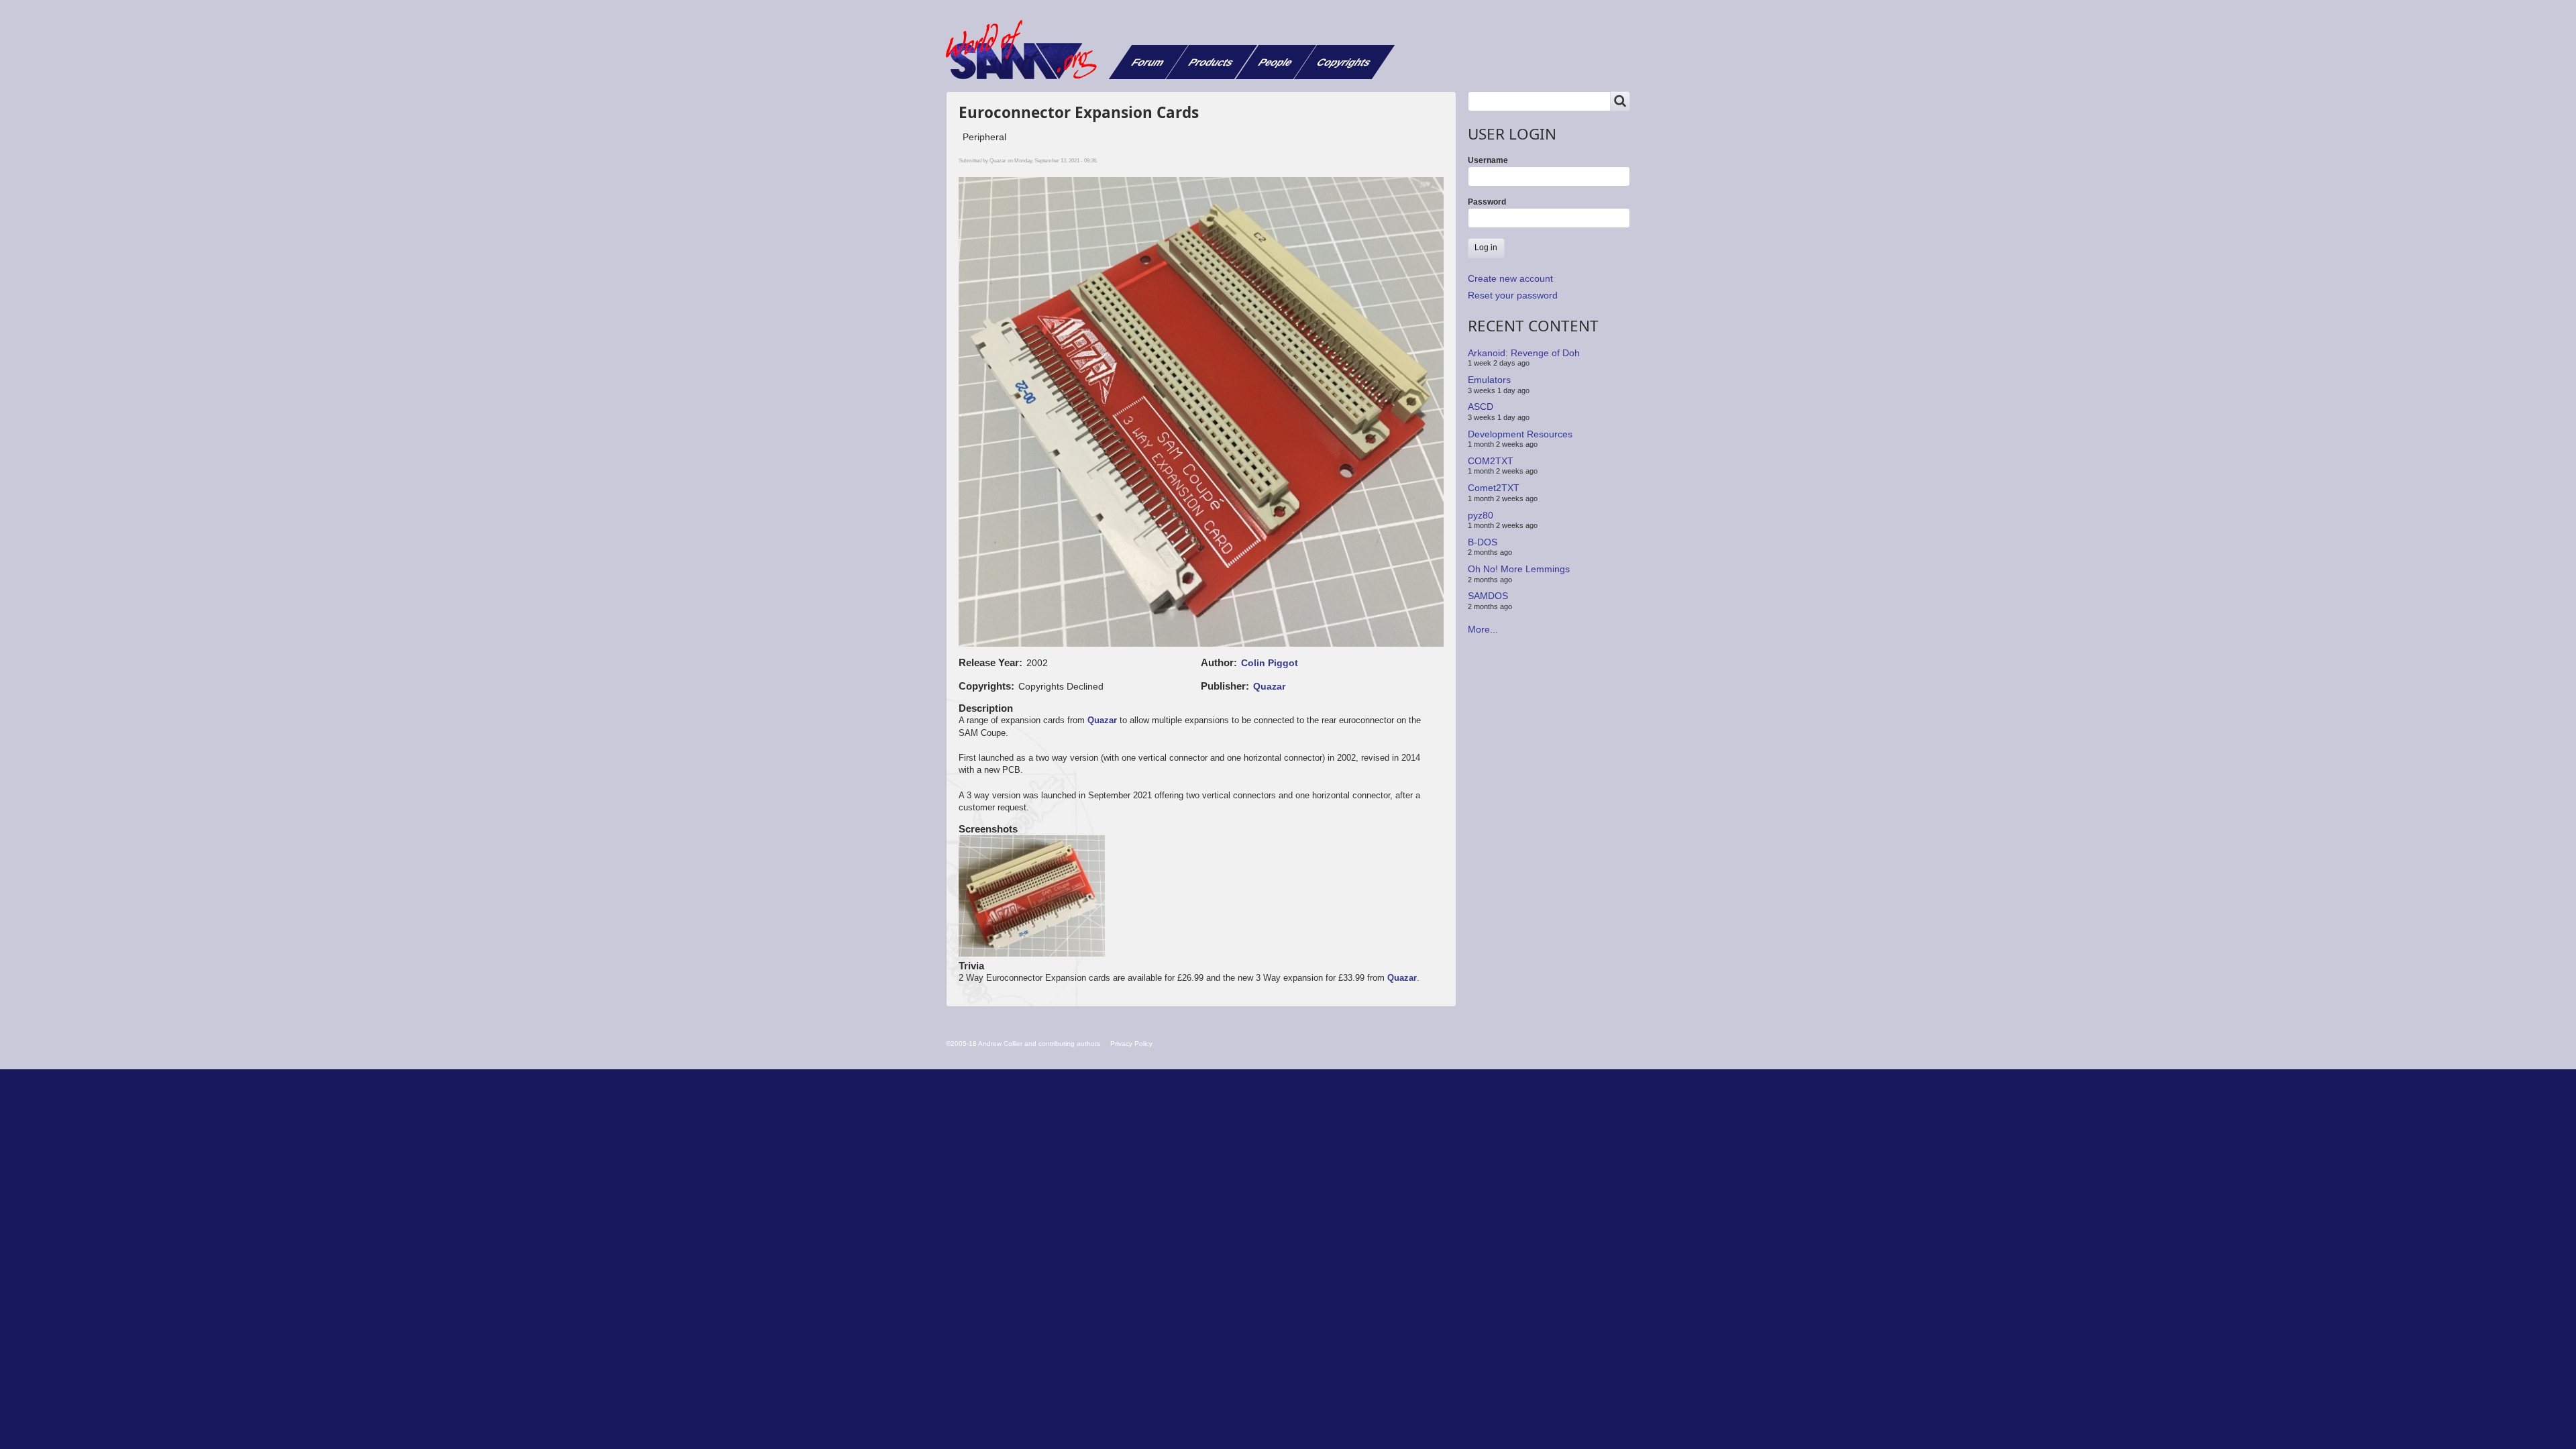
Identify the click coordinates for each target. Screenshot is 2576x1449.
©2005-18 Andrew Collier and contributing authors (1023, 1043)
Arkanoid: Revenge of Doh (1524, 353)
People (1276, 62)
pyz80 (1481, 515)
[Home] (1026, 50)
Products (1211, 62)
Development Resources (1520, 433)
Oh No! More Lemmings (1519, 569)
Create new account (1510, 278)
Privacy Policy (1131, 1043)
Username (1488, 160)
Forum (1148, 62)
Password (1487, 202)
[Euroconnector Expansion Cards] (1032, 897)
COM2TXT (1491, 461)
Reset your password (1513, 295)
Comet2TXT (1494, 488)
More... (1483, 629)
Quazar (1269, 686)
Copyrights (1344, 62)
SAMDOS (1488, 596)
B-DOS (1483, 542)
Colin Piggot (1270, 663)
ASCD (1481, 407)
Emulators (1489, 380)
